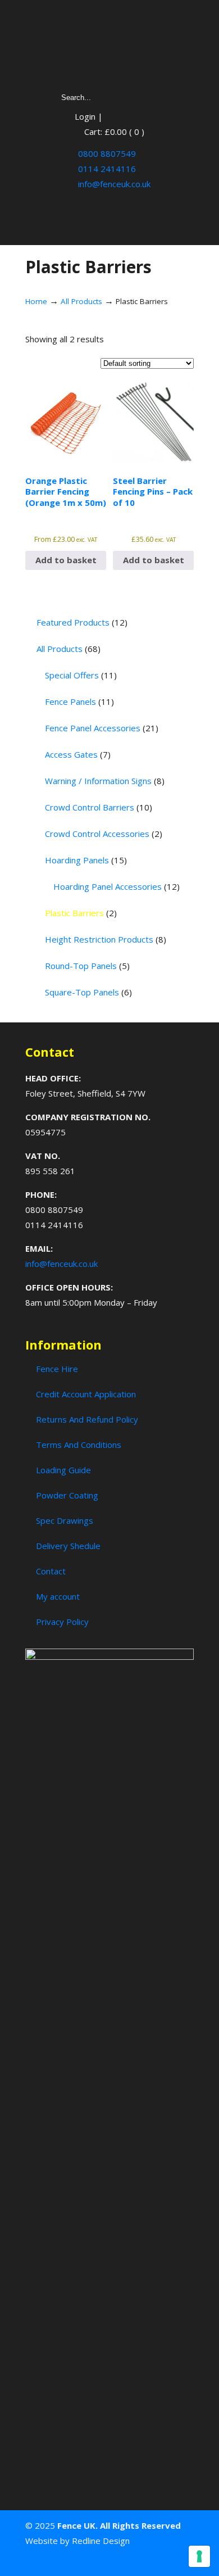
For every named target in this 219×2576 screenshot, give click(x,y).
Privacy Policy (62, 1622)
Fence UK (109, 46)
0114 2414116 (106, 169)
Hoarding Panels (86, 860)
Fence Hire (57, 1369)
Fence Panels (79, 701)
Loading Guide (63, 1470)
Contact (51, 1571)
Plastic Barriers (81, 913)
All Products (81, 301)
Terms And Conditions (79, 1445)
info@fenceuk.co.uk (113, 184)
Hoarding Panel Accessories (117, 886)
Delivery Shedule (68, 1546)
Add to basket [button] (66, 560)
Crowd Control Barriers (99, 807)
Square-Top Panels (88, 992)
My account (58, 1596)
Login (85, 116)
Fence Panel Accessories (102, 728)
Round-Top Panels (87, 966)
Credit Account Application (86, 1394)
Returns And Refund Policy (87, 1419)
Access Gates (78, 754)
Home (36, 301)
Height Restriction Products (106, 939)
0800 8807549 (106, 153)
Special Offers (81, 675)
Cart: (114, 132)
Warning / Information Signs (105, 781)
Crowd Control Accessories (104, 834)
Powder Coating (67, 1495)
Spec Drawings (65, 1520)
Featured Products (82, 622)
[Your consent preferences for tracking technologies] (199, 2556)
